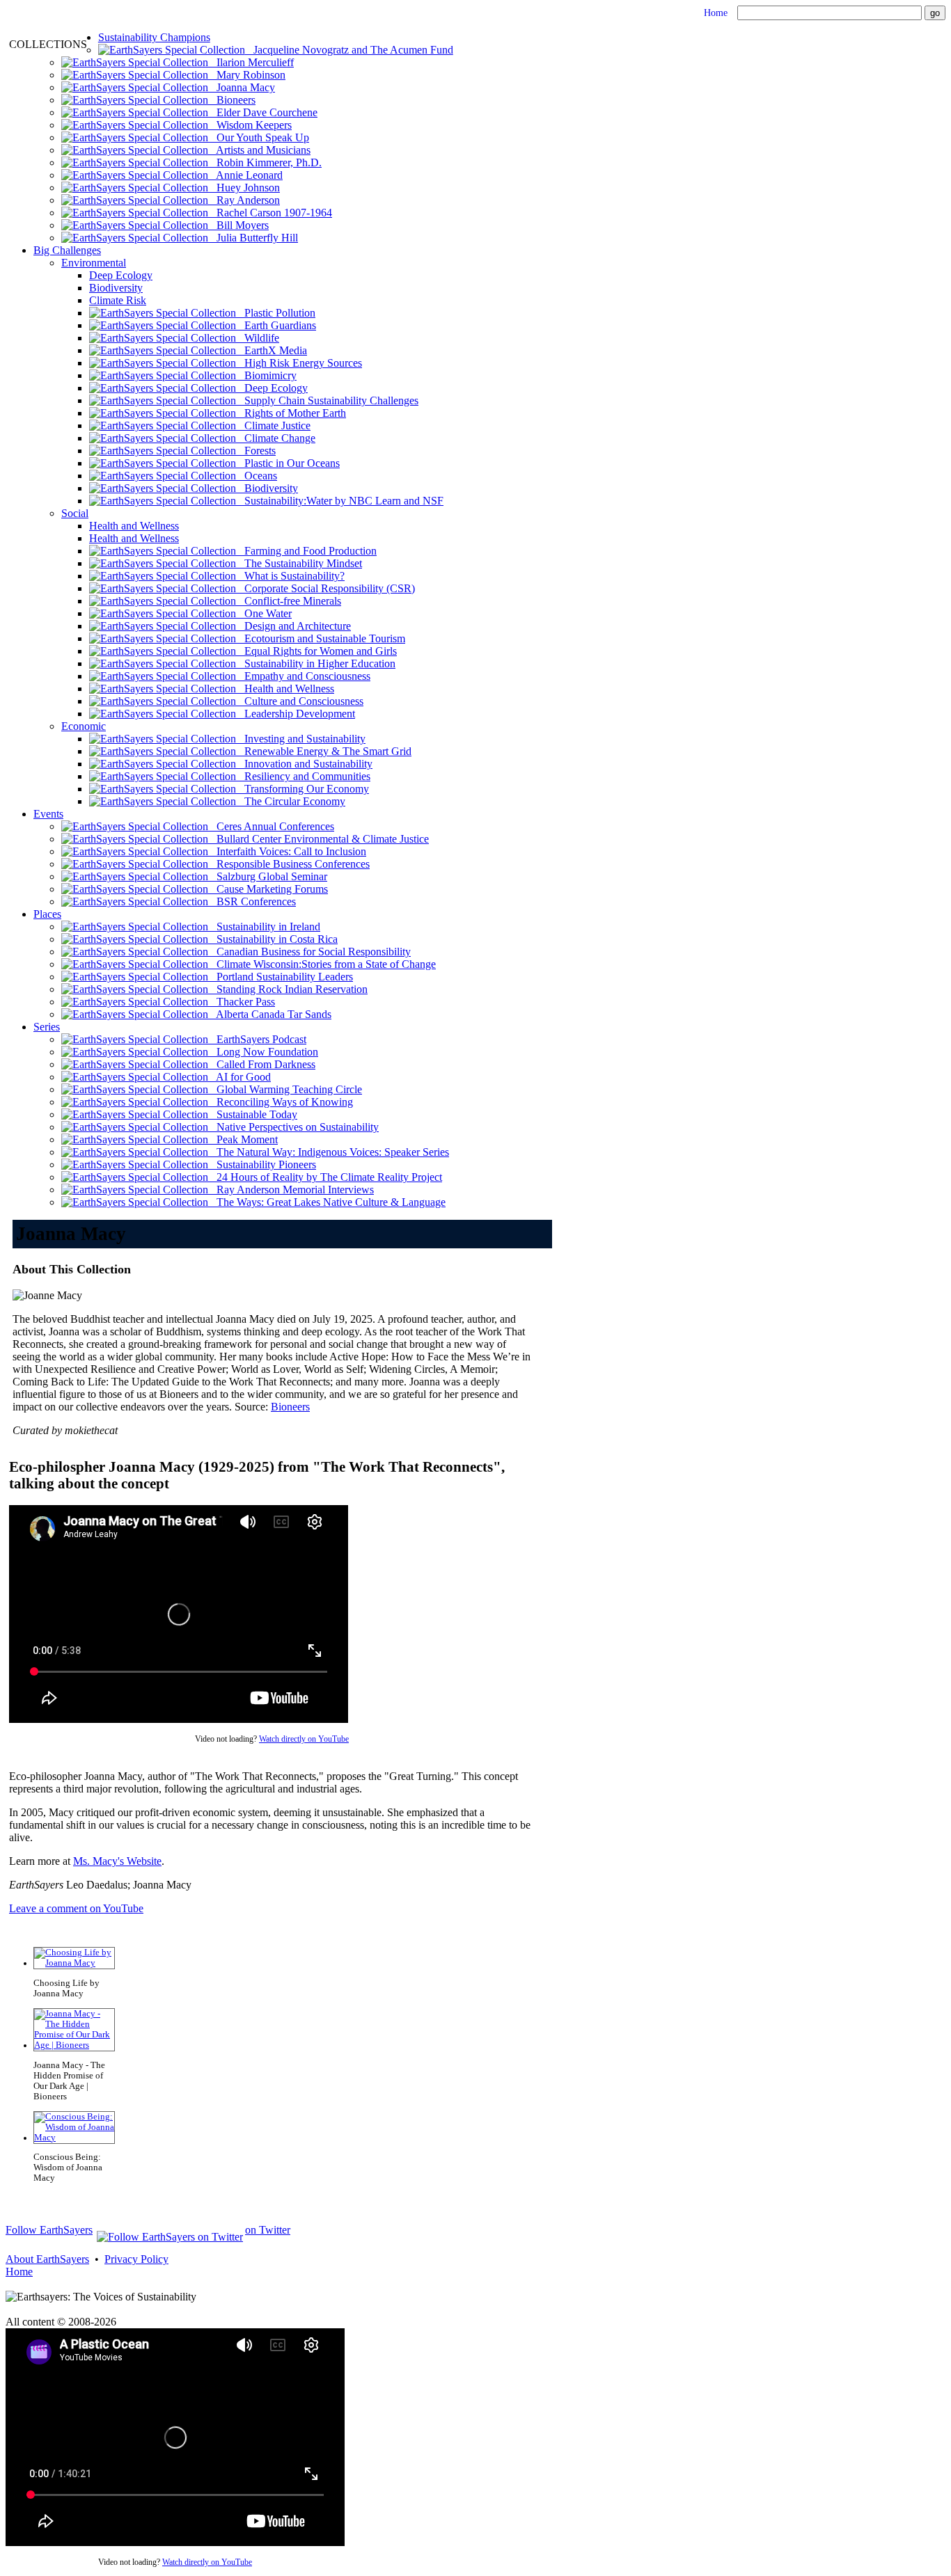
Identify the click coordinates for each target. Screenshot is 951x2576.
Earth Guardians (276, 325)
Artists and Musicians (259, 150)
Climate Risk (118, 300)
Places (47, 914)
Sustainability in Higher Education (316, 663)
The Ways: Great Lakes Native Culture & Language (327, 1202)
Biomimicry (266, 375)
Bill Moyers (238, 225)
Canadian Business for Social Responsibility (309, 952)
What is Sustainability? (290, 576)
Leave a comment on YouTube (76, 1908)
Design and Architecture (293, 626)
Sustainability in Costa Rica (273, 939)
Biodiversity (116, 288)
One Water (264, 613)
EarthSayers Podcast (257, 1039)
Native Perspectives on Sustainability (293, 1127)
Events (48, 814)
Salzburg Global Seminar (268, 876)
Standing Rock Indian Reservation (288, 989)
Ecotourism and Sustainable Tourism (321, 638)
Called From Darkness (262, 1064)
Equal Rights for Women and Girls (316, 651)
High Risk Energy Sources (299, 363)
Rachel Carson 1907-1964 (270, 213)
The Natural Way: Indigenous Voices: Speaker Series (329, 1152)
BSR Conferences (252, 901)
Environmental (94, 263)
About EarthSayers (47, 2259)
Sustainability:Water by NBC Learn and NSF (340, 501)
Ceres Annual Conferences (271, 826)
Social (75, 513)
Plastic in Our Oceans (288, 463)
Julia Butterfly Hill (253, 238)
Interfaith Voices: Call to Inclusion (287, 851)
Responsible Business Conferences (289, 864)
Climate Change (276, 438)
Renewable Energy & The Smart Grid (324, 751)
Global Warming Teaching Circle (285, 1089)
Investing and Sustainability (301, 739)
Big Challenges (67, 250)
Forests (256, 451)
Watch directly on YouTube (304, 1739)
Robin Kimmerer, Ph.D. (265, 162)
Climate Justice (273, 426)
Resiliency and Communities (303, 776)
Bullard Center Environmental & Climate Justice (319, 839)
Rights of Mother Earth (291, 413)
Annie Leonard (245, 175)
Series (47, 1027)
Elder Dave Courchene (263, 112)
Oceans (257, 476)
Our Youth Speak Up (259, 137)
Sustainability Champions (154, 37)
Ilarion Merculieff (251, 62)
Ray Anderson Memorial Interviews (291, 1190)
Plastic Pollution (276, 313)
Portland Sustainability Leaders (281, 977)
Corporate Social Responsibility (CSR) (325, 588)
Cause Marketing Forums (268, 889)
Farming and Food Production (306, 551)
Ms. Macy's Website (117, 1861)
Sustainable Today (253, 1114)
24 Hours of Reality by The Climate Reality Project (325, 1177)
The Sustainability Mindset (299, 563)
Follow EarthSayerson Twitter (148, 2230)
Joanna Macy (242, 87)
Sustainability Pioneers (262, 1164)
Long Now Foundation (263, 1052)
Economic (84, 726)
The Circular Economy (291, 801)
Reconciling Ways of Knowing (281, 1102)
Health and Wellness (134, 526)
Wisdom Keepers (250, 125)
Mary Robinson (247, 75)
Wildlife (258, 338)
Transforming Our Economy (302, 789)
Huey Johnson (244, 188)
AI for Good (239, 1077)
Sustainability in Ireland (264, 927)
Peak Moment (243, 1139)
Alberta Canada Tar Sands (270, 1014)
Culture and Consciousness (300, 701)
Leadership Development (296, 714)
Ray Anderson (244, 200)
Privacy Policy (136, 2259)
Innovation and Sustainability (304, 764)
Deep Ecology (121, 275)
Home (716, 13)
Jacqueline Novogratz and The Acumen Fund (349, 50)
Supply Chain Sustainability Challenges (327, 400)
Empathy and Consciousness (303, 676)
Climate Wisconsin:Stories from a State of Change (322, 964)
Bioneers (232, 100)
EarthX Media (272, 350)
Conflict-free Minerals (289, 601)
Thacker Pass (242, 1002)
